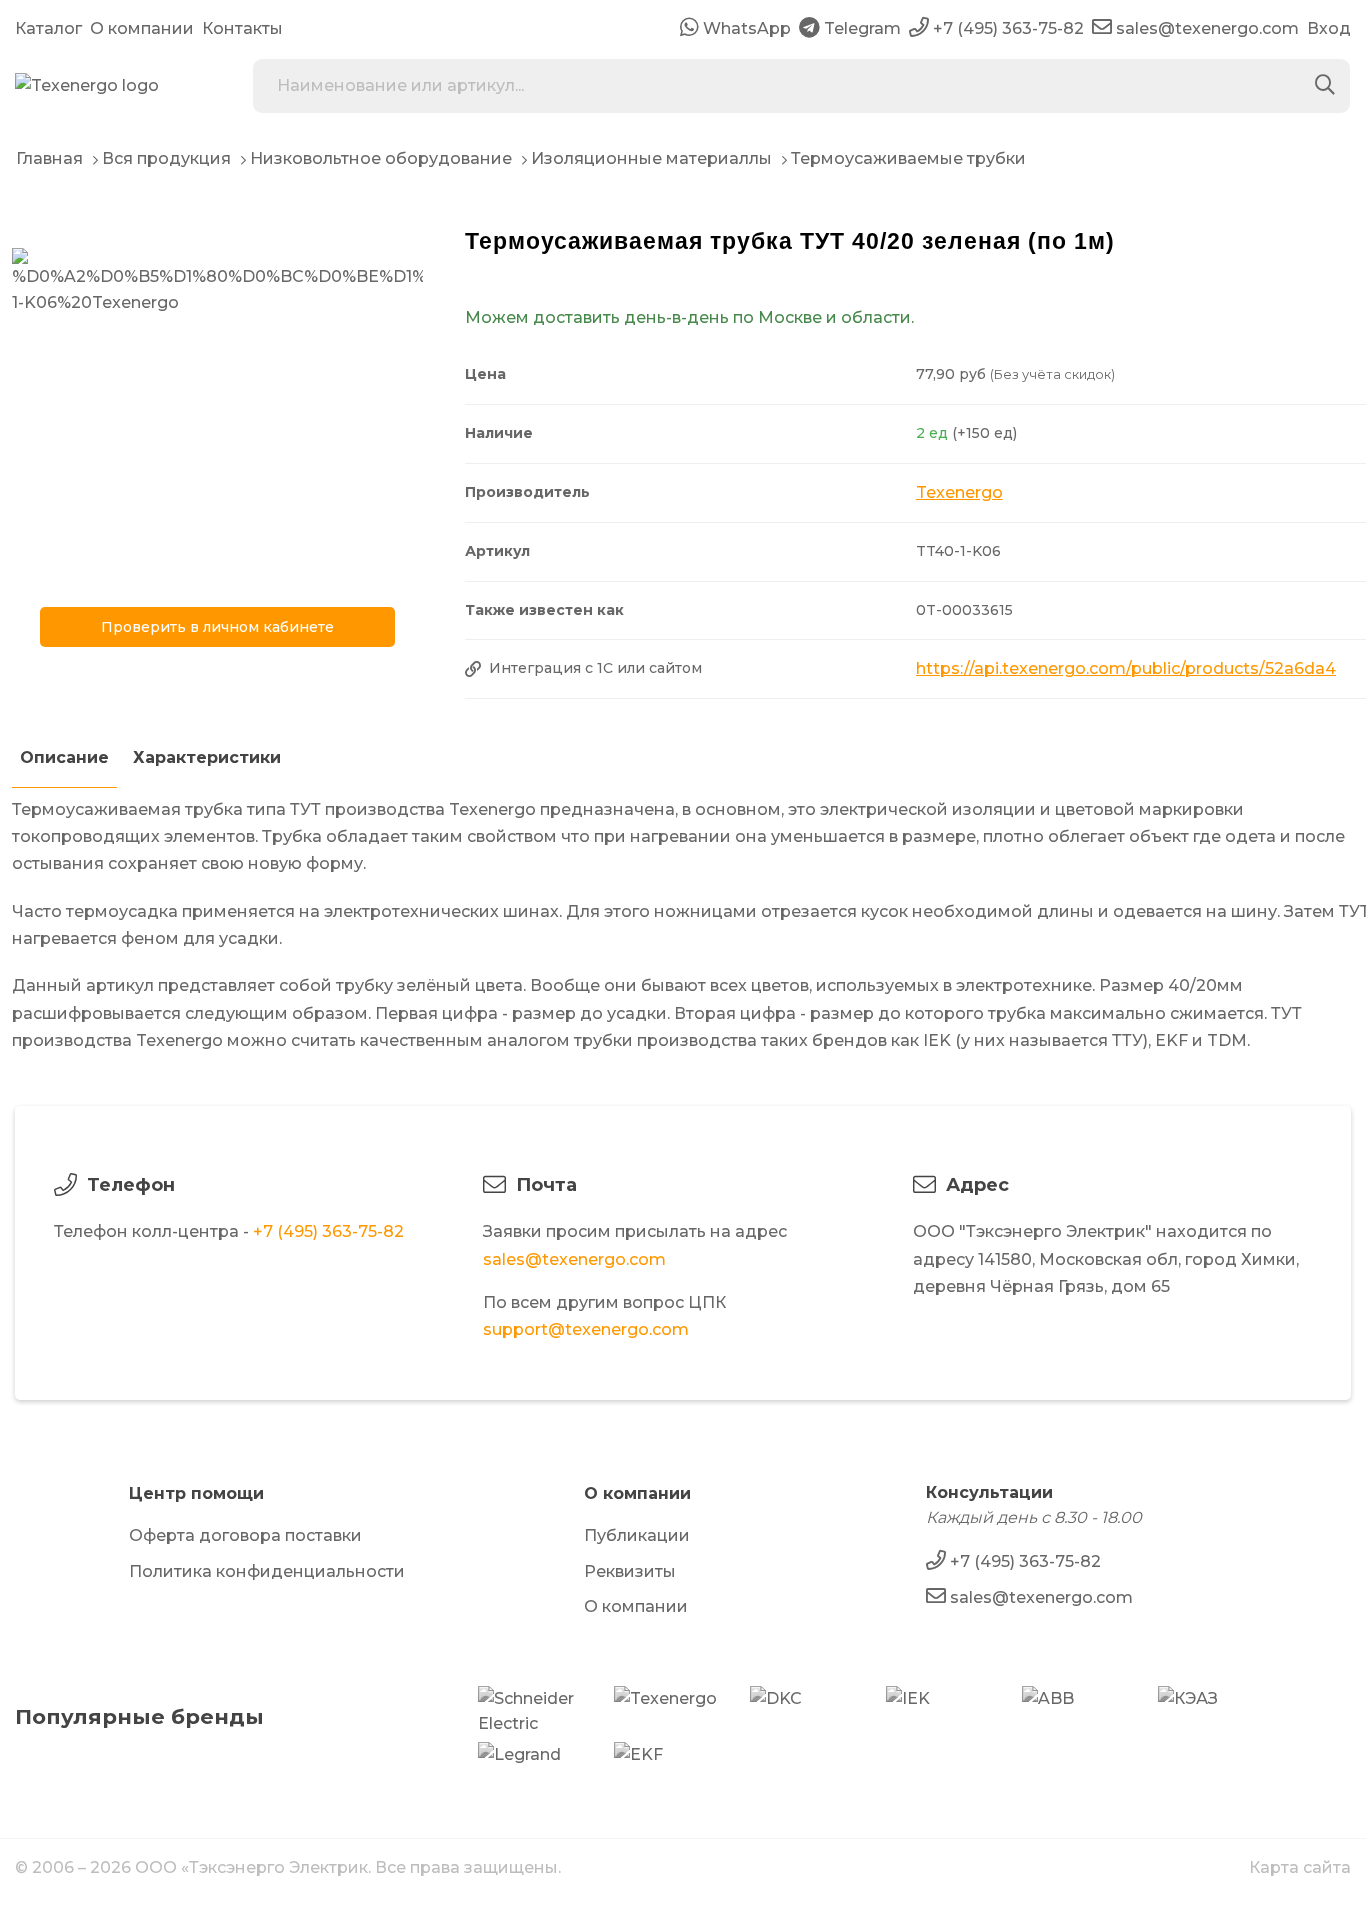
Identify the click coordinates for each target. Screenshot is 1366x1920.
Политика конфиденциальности (267, 1571)
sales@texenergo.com (574, 1259)
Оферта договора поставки (245, 1535)
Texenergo (959, 492)
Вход (1329, 28)
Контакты (242, 28)
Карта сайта (1300, 1867)
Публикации (637, 1535)
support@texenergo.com (586, 1329)
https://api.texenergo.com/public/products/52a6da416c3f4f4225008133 (1126, 668)
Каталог (48, 28)
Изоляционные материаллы (651, 158)
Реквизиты (630, 1571)
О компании (142, 28)
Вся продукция (166, 158)
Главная (49, 158)
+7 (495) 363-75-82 (328, 1231)
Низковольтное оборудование (381, 158)
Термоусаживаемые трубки (908, 158)
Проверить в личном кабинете (217, 627)
